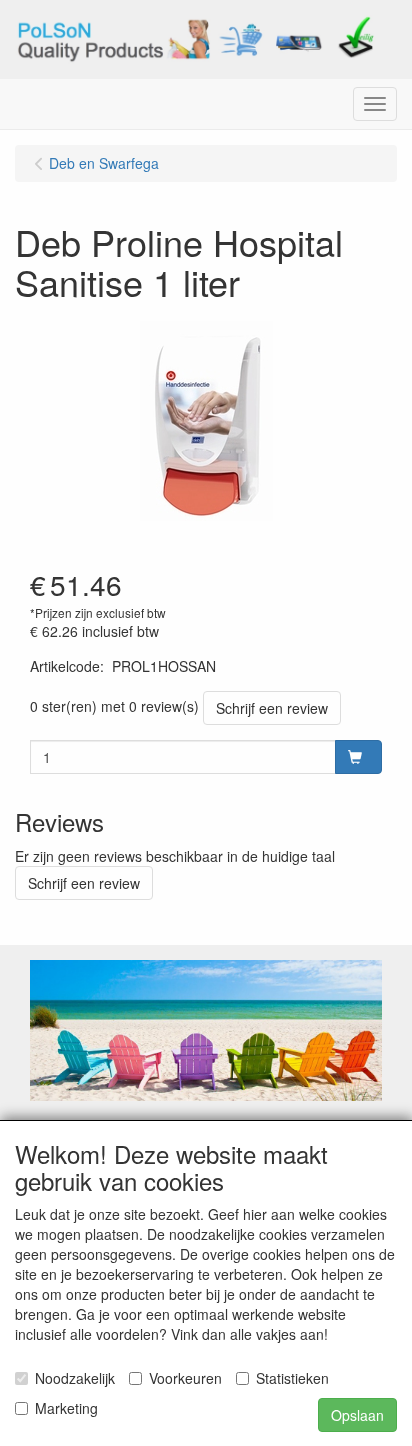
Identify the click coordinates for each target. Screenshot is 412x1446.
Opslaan (357, 1415)
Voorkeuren (185, 1378)
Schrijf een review (272, 708)
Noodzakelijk (75, 1378)
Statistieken (292, 1378)
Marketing (66, 1408)
